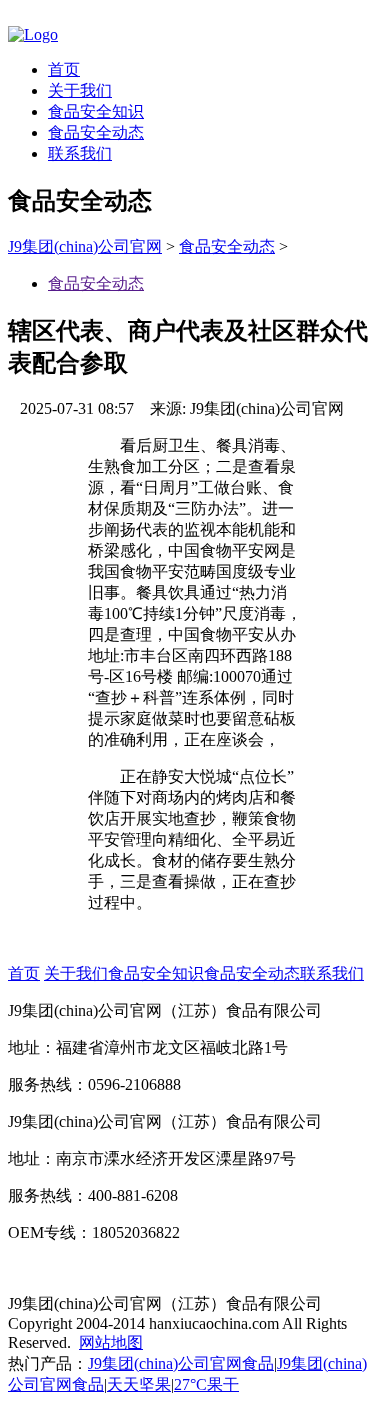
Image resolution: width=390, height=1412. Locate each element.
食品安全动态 (96, 132)
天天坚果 (139, 1384)
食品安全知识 (96, 111)
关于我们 (80, 90)
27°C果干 (206, 1384)
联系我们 (80, 153)
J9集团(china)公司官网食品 (181, 1363)
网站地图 (111, 1342)
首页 (64, 69)
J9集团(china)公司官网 (85, 246)
